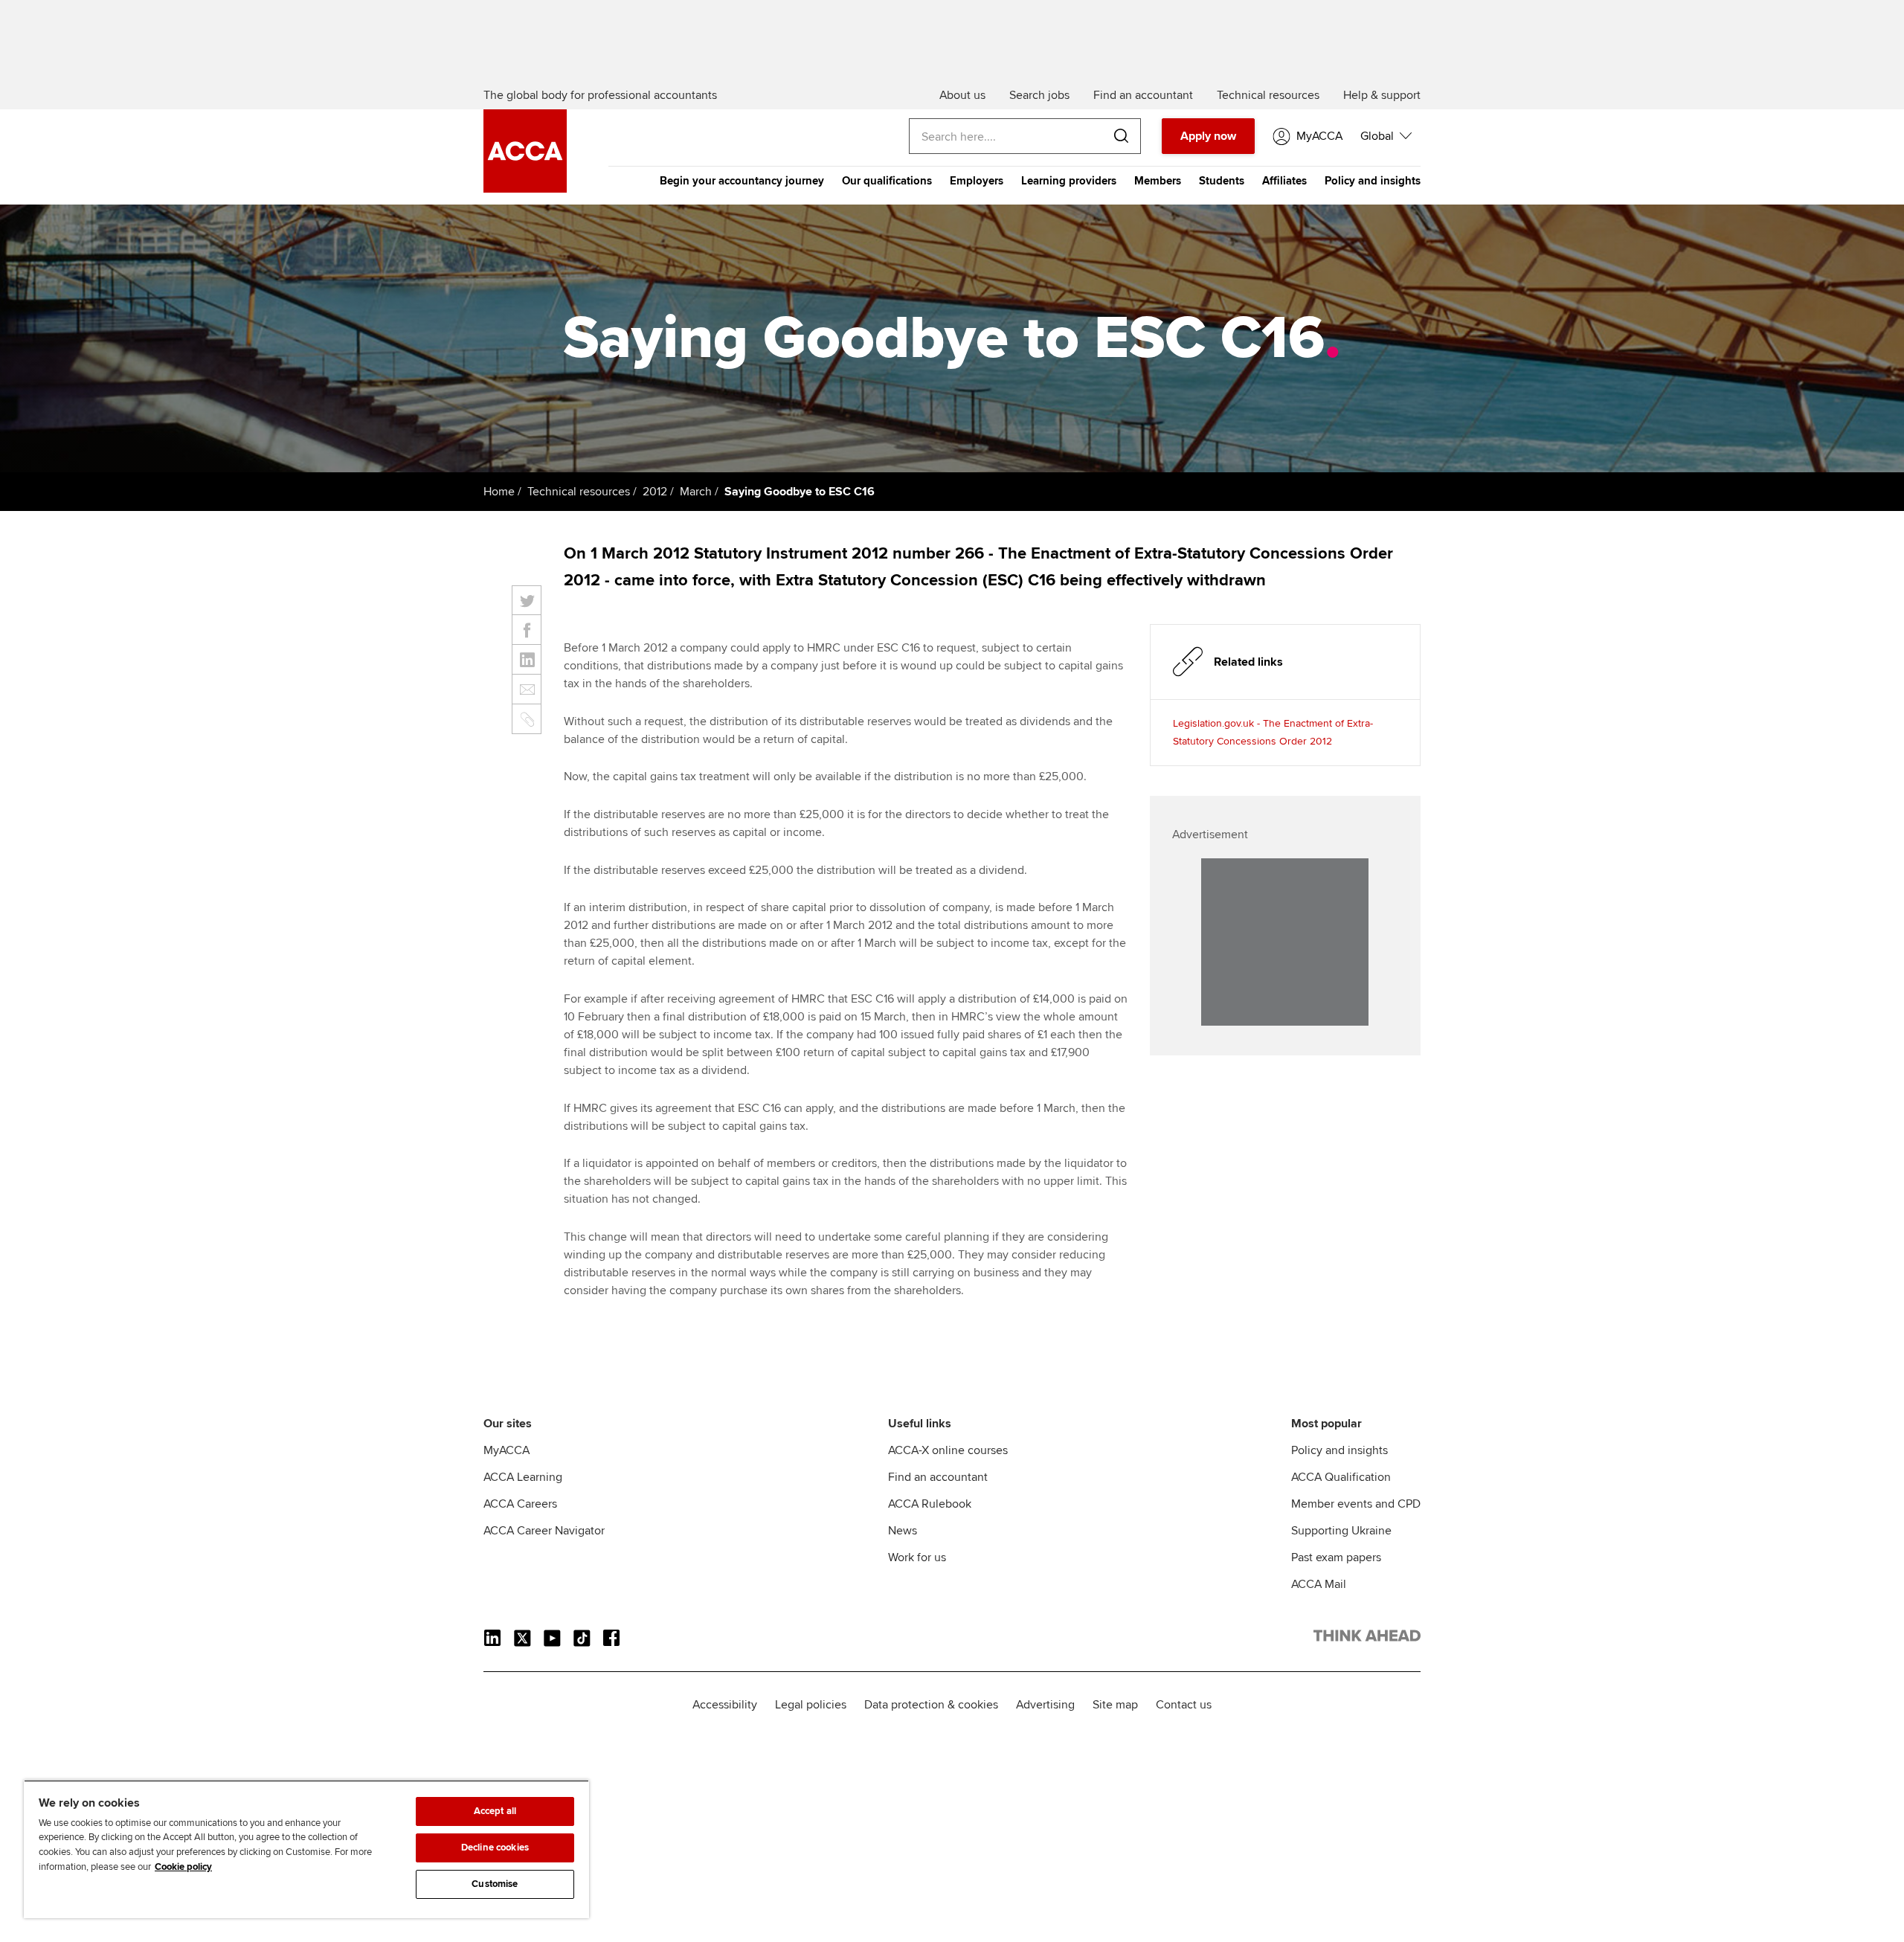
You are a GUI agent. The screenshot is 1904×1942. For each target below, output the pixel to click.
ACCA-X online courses (948, 1450)
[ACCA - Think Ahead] (525, 189)
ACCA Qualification (1341, 1477)
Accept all (495, 1811)
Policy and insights (1373, 181)
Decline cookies (495, 1848)
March (696, 492)
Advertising (1045, 1705)
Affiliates (1284, 181)
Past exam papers (1336, 1557)
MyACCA (506, 1450)
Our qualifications (887, 181)
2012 (655, 492)
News (903, 1531)
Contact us (1184, 1705)
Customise (495, 1884)
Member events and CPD (1356, 1504)
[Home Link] (1367, 1639)
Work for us (917, 1557)
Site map (1115, 1705)
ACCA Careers (520, 1504)
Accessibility (725, 1705)
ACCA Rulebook (930, 1504)
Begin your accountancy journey (742, 181)
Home (499, 492)
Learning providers (1069, 181)
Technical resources (579, 492)
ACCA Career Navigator (544, 1531)
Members (1158, 181)
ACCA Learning (523, 1477)
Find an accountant (938, 1477)
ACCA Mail (1319, 1584)
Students (1222, 181)
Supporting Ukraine (1341, 1531)
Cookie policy (183, 1867)
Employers (977, 181)
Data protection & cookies (931, 1705)
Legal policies (811, 1705)
